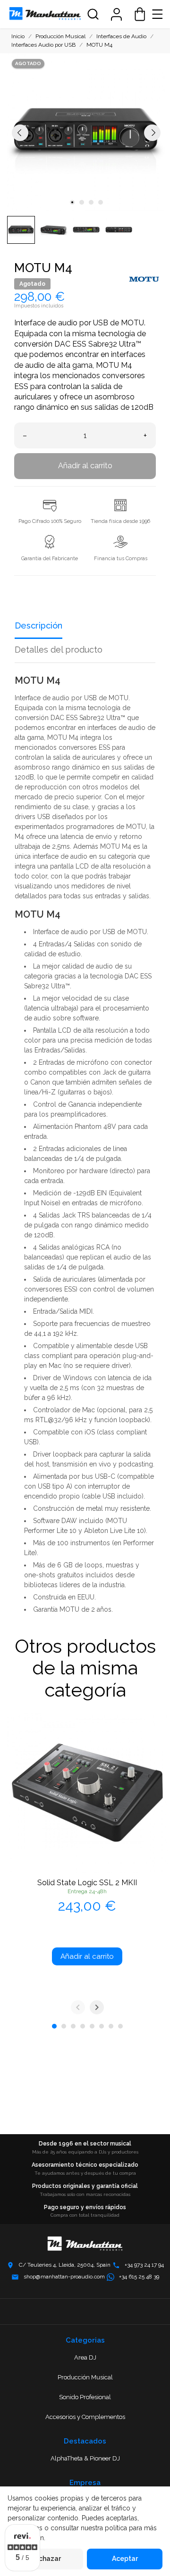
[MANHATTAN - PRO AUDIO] (45, 14)
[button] (93, 14)
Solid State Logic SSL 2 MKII (87, 1883)
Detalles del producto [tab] (59, 650)
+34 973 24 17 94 (144, 2265)
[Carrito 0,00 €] (140, 14)
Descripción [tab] (38, 625)
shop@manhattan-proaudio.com (64, 2277)
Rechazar (46, 2559)
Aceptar (125, 2559)
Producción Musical (85, 2377)
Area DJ (85, 2357)
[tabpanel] (86, 132)
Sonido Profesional (85, 2397)
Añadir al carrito (85, 466)
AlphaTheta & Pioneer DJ (85, 2458)
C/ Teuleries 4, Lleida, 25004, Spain (65, 2265)
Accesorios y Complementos (85, 2417)
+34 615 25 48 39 (139, 2277)
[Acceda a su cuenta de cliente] (116, 14)
